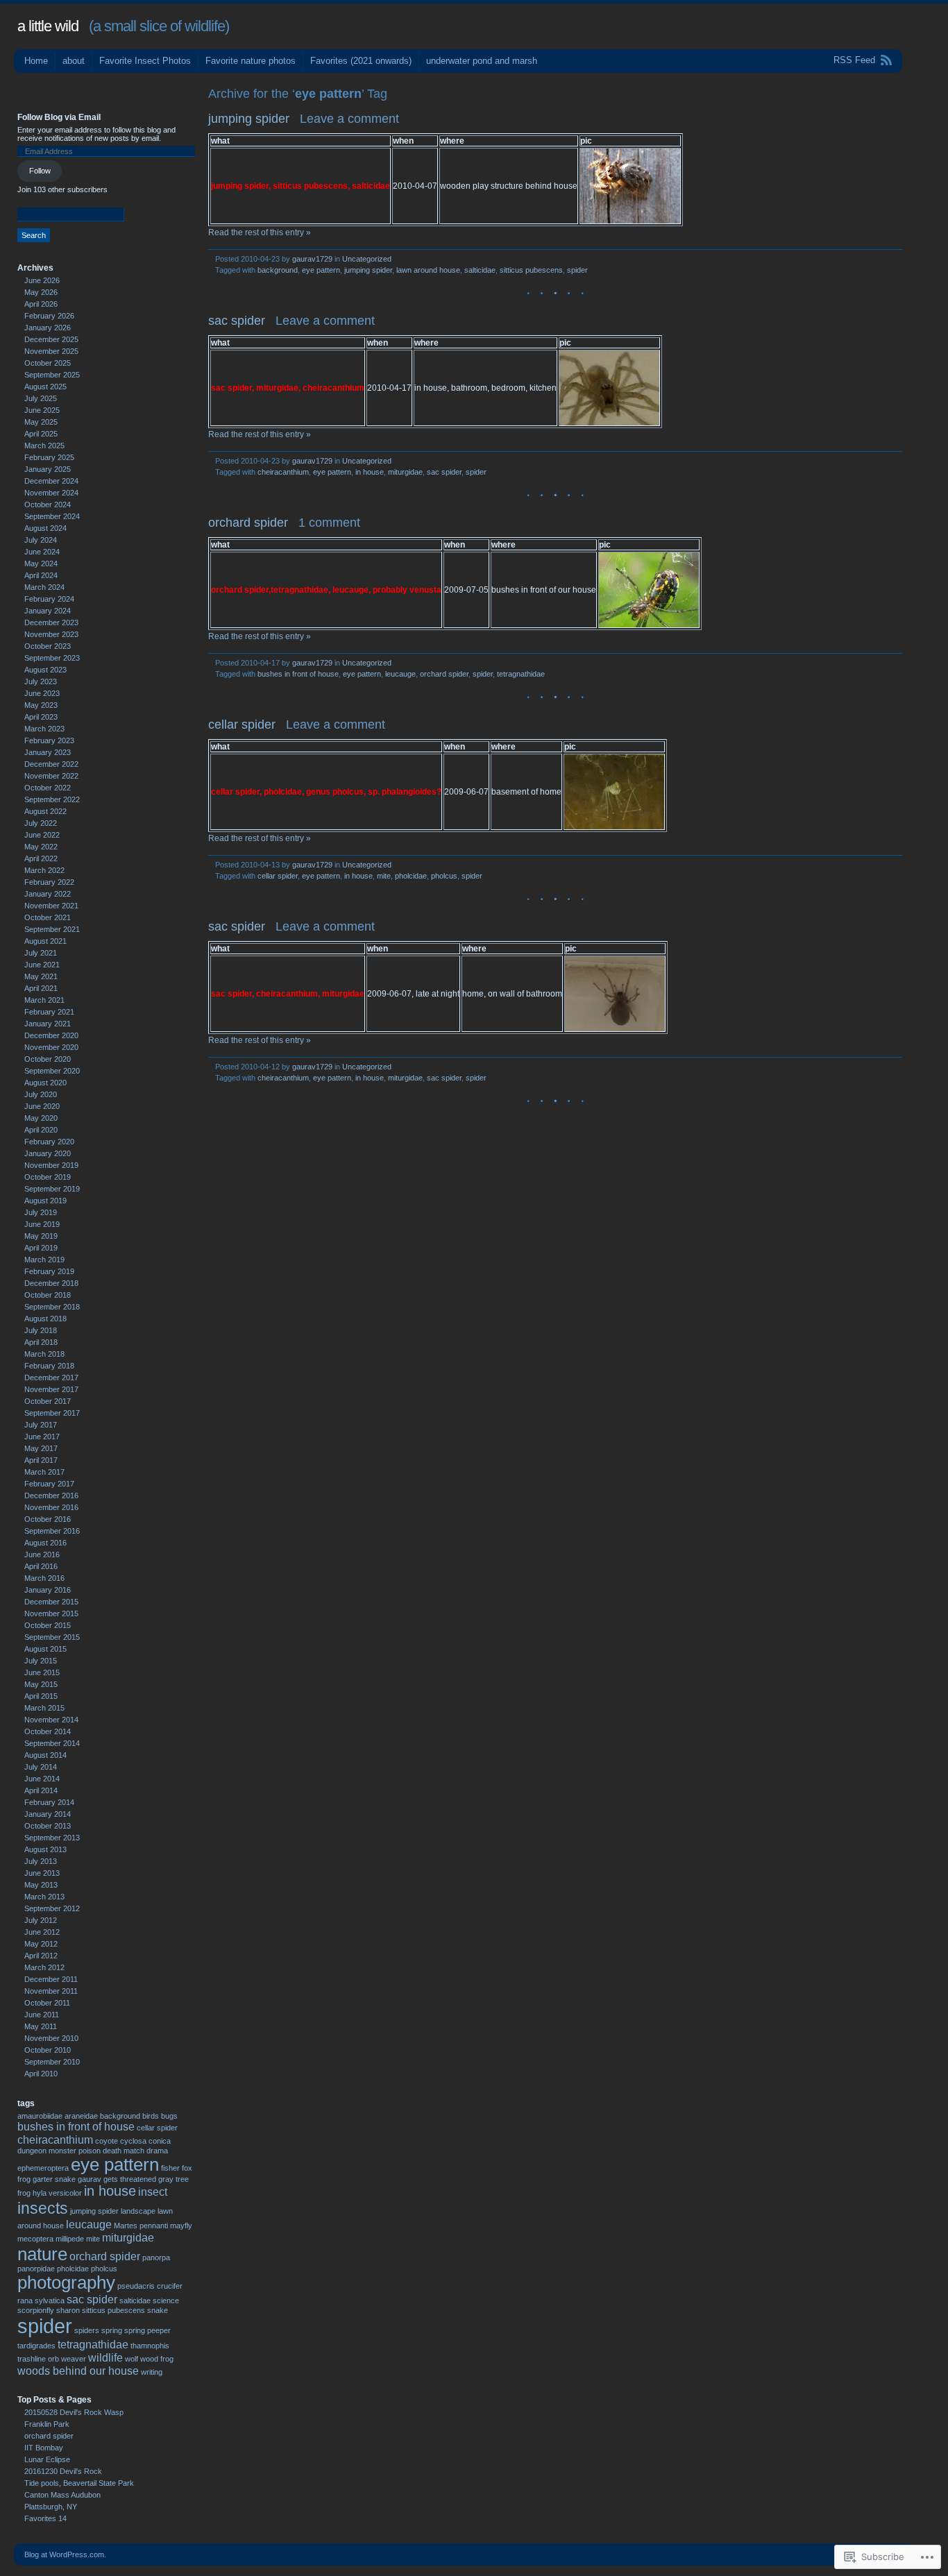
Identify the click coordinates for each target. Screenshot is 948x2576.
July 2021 (41, 953)
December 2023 (51, 622)
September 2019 (52, 1189)
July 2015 (41, 1661)
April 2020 (41, 1130)
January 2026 (48, 328)
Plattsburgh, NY (51, 2507)
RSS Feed (854, 60)
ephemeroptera (43, 2168)
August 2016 (45, 1543)
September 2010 (52, 2062)
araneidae (81, 2116)
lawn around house (428, 270)
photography (66, 2282)
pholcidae (411, 876)
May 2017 (41, 1448)
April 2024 (41, 575)
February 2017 (49, 1484)
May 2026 (41, 292)
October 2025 (48, 363)
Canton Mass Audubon (62, 2495)
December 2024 (51, 481)
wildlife (105, 2357)
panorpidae (36, 2269)
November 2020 (51, 1047)
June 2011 (42, 2015)
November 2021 (51, 906)
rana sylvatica (41, 2300)
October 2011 (47, 2003)
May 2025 (41, 422)
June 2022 (42, 835)
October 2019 (48, 1177)
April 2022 (41, 858)
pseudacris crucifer (150, 2286)
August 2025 (45, 387)
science (166, 2300)
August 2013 (45, 1849)
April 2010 (41, 2074)
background (278, 270)
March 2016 (44, 1578)
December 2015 (51, 1602)
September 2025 (52, 375)
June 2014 (42, 1779)
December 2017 (51, 1378)
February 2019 (49, 1271)
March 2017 (44, 1472)
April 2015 (41, 1696)
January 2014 (48, 1814)
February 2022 (49, 882)
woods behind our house (78, 2371)
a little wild (48, 26)
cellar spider (242, 724)
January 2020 (48, 1153)
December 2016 (51, 1495)
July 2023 (41, 681)
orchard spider (248, 523)
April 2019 (41, 1248)
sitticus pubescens (531, 270)
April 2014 (41, 1790)
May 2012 (41, 1944)
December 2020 (51, 1035)
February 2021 (49, 1012)
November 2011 (51, 1991)
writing (152, 2372)
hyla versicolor (57, 2193)
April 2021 (41, 988)
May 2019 (41, 1236)
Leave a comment (349, 119)
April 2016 (41, 1566)
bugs (169, 2116)
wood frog (157, 2359)
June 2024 (42, 552)
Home (36, 61)
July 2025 (41, 398)
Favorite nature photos (251, 61)
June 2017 (42, 1437)
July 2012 (41, 1920)
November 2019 (51, 1165)
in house (370, 472)
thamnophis (150, 2346)
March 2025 (44, 446)
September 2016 (52, 1531)
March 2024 (44, 587)
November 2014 (51, 1720)
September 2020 (52, 1071)
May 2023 (41, 705)
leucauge (400, 674)
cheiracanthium (283, 472)
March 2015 (44, 1708)
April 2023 (41, 717)
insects (43, 2208)
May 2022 (41, 847)
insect (153, 2192)
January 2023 (48, 752)
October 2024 (48, 505)
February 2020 (49, 1142)
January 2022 (48, 894)
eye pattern (321, 270)
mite (384, 876)
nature (42, 2254)
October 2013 (48, 1826)
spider (577, 270)
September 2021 (52, 929)
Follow (40, 171)
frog (24, 2179)
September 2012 (52, 1908)
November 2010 (51, 2038)
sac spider (237, 321)
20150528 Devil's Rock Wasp (74, 2412)
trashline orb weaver (52, 2359)
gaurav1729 (312, 259)
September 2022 (52, 799)
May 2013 (41, 1885)
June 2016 (42, 1554)
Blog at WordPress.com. (65, 2554)
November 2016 (51, 1507)
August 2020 (45, 1083)
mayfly (181, 2226)
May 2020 (41, 1118)
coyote (107, 2141)
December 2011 (51, 1979)
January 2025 (48, 469)
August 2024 (45, 528)
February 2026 (49, 316)
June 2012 (42, 1932)
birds (151, 2116)
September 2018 (52, 1307)
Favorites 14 (45, 2518)
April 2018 (41, 1342)
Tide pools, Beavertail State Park (79, 2483)
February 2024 (49, 599)
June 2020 (42, 1106)
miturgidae (405, 472)
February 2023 (49, 740)
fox (187, 2168)
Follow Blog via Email (59, 117)
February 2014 (49, 1802)
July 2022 (41, 823)
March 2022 (44, 870)
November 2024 (51, 493)
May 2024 (41, 563)
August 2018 (45, 1319)
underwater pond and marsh (482, 61)
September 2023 (52, 658)
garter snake (54, 2179)
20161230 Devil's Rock (63, 2471)
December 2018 (51, 1283)
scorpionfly (36, 2310)
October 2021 (48, 917)
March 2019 (44, 1260)
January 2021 (48, 1024)
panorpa (156, 2257)
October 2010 (48, 2050)
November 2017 (51, 1389)
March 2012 (44, 1967)
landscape (138, 2211)
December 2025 (51, 339)
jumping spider (249, 119)
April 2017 (41, 1460)
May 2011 (41, 2026)
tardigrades (36, 2346)
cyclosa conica (145, 2141)
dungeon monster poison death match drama (93, 2151)
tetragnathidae (521, 674)
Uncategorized (367, 259)
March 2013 (44, 1897)
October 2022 (48, 788)
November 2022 (51, 776)
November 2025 (51, 351)
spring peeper (147, 2330)
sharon (68, 2310)
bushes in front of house (298, 674)
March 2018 (44, 1354)
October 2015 (48, 1625)
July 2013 (41, 1861)
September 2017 (52, 1413)
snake (158, 2310)
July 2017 (41, 1425)
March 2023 (44, 729)
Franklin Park (47, 2424)
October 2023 (48, 646)
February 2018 (49, 1366)
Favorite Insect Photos (145, 61)
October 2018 (48, 1295)
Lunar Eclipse (47, 2459)
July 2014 (41, 1767)
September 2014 (52, 1743)
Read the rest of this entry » (260, 232)
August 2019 (45, 1201)
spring (112, 2330)
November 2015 (51, 1613)
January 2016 (48, 1590)
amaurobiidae (40, 2116)
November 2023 (51, 634)
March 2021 (44, 1000)
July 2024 (41, 540)
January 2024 (48, 611)
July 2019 (41, 1212)
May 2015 (41, 1684)
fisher (170, 2168)
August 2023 (45, 670)
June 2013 (42, 1873)
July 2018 (41, 1330)
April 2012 (41, 1956)
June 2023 (42, 693)
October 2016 (48, 1519)
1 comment (329, 523)
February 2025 (49, 457)
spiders (87, 2330)
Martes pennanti (141, 2226)
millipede (70, 2239)
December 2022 (51, 764)
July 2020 (41, 1094)
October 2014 (48, 1731)
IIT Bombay (44, 2448)
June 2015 (42, 1672)
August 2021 (45, 941)
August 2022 (45, 811)
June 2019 (42, 1224)
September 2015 (52, 1637)
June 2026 (42, 280)
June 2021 (42, 965)
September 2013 (52, 1838)
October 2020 (48, 1059)
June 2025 (42, 410)
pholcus (444, 876)
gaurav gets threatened (117, 2179)
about (74, 61)
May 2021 (41, 976)
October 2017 (48, 1401)
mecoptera (35, 2239)
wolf (132, 2359)
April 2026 (41, 304)
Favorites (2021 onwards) (361, 61)
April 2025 (41, 434)
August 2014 (45, 1755)
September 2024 (52, 516)
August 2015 (45, 1649)
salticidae (480, 270)
